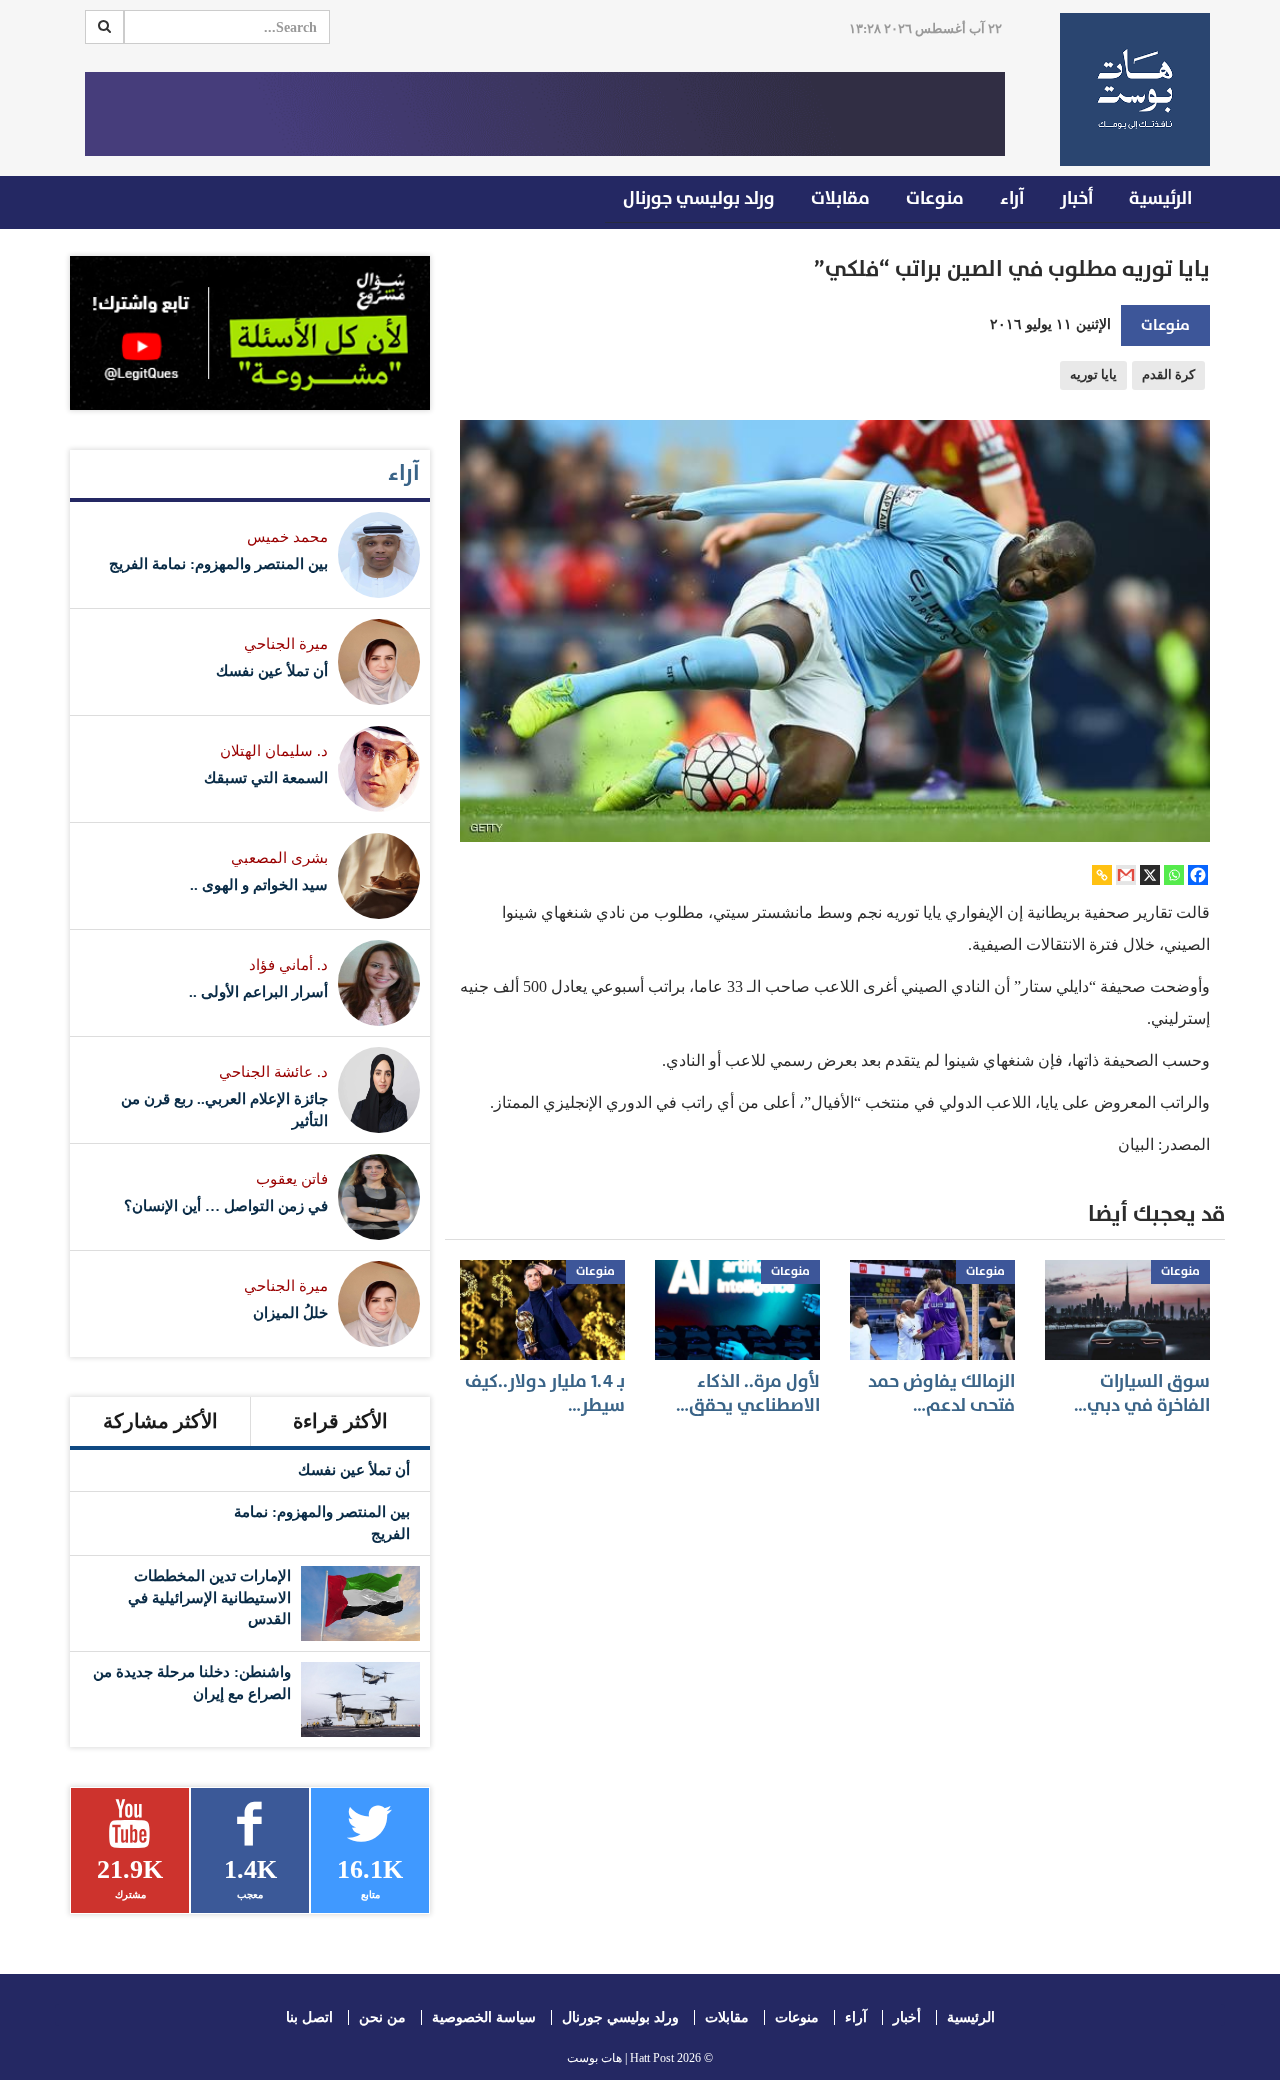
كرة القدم (1168, 375)
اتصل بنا (309, 2017)
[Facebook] (1198, 875)
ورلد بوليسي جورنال (699, 198)
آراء (1012, 198)
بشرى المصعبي (279, 858)
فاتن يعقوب (292, 1179)
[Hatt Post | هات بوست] (1127, 89)
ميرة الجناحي (286, 644)
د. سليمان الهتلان (274, 751)
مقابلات (840, 198)
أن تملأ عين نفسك (272, 671)
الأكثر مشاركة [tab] (160, 1421)
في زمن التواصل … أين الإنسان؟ (226, 1206)
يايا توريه (1093, 375)
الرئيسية (1160, 198)
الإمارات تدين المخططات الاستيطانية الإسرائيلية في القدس (209, 1597)
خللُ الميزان (290, 1313)
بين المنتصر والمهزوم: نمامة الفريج (218, 564)
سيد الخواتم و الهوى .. (259, 885)
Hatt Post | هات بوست (620, 2058)
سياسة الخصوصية (484, 2017)
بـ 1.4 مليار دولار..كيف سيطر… (545, 1393)
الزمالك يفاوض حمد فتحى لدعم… (941, 1393)
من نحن (382, 2017)
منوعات (935, 198)
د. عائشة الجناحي (273, 1072)
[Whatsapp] (1174, 875)
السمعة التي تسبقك (266, 778)
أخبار (1076, 198)
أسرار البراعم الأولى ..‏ (258, 992)
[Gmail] (1126, 875)
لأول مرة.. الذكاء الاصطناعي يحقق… (748, 1393)
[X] (1150, 875)
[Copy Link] (1102, 875)
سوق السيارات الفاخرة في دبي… (1142, 1393)
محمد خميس (287, 537)
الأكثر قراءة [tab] (340, 1421)
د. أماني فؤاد (288, 965)
